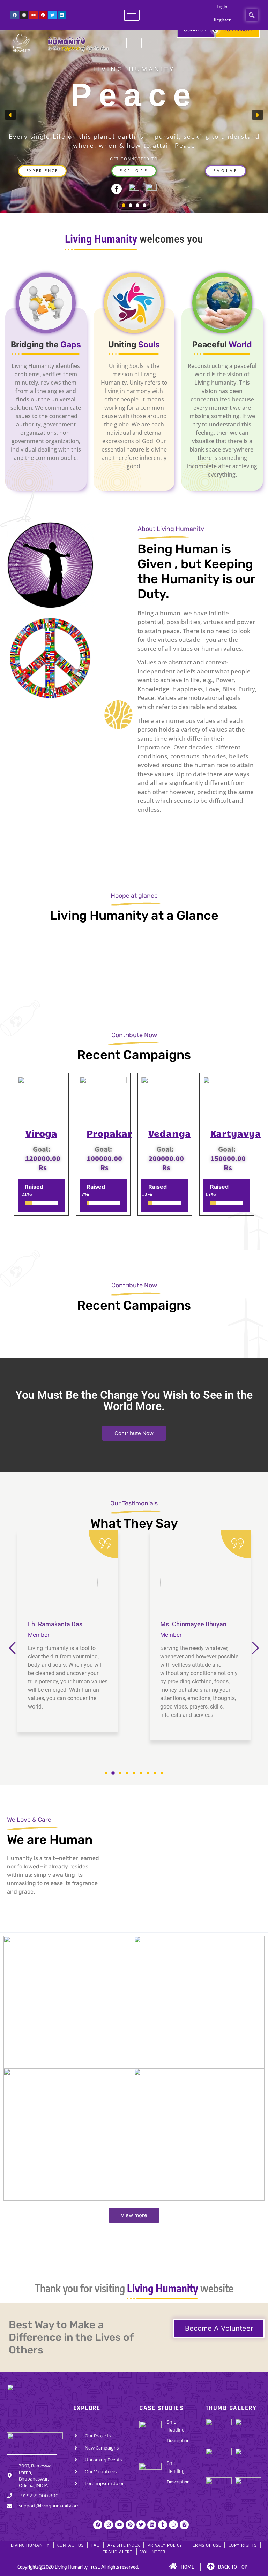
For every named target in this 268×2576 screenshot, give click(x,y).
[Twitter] (52, 15)
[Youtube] (33, 15)
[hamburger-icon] (132, 15)
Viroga (41, 1133)
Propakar (109, 1133)
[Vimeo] (184, 2525)
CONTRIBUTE (238, 30)
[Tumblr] (163, 2525)
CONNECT (195, 30)
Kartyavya (236, 1133)
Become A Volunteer (219, 2328)
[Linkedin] (62, 15)
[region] (134, 115)
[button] (252, 15)
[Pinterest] (43, 15)
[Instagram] (24, 15)
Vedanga (170, 1133)
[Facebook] (15, 15)
